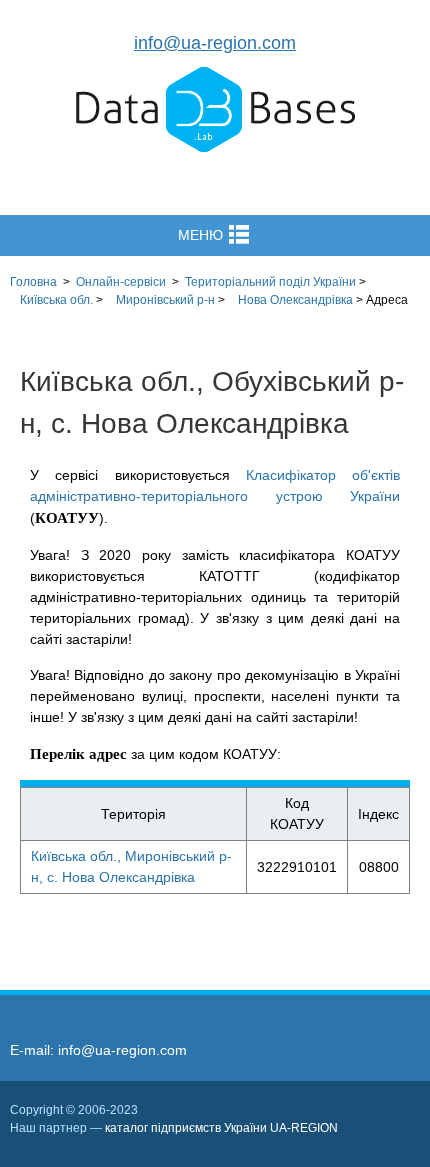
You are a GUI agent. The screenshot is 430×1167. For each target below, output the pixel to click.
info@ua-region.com (215, 43)
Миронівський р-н (165, 300)
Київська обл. (56, 300)
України (270, 282)
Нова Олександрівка (295, 300)
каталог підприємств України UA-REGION (221, 1128)
